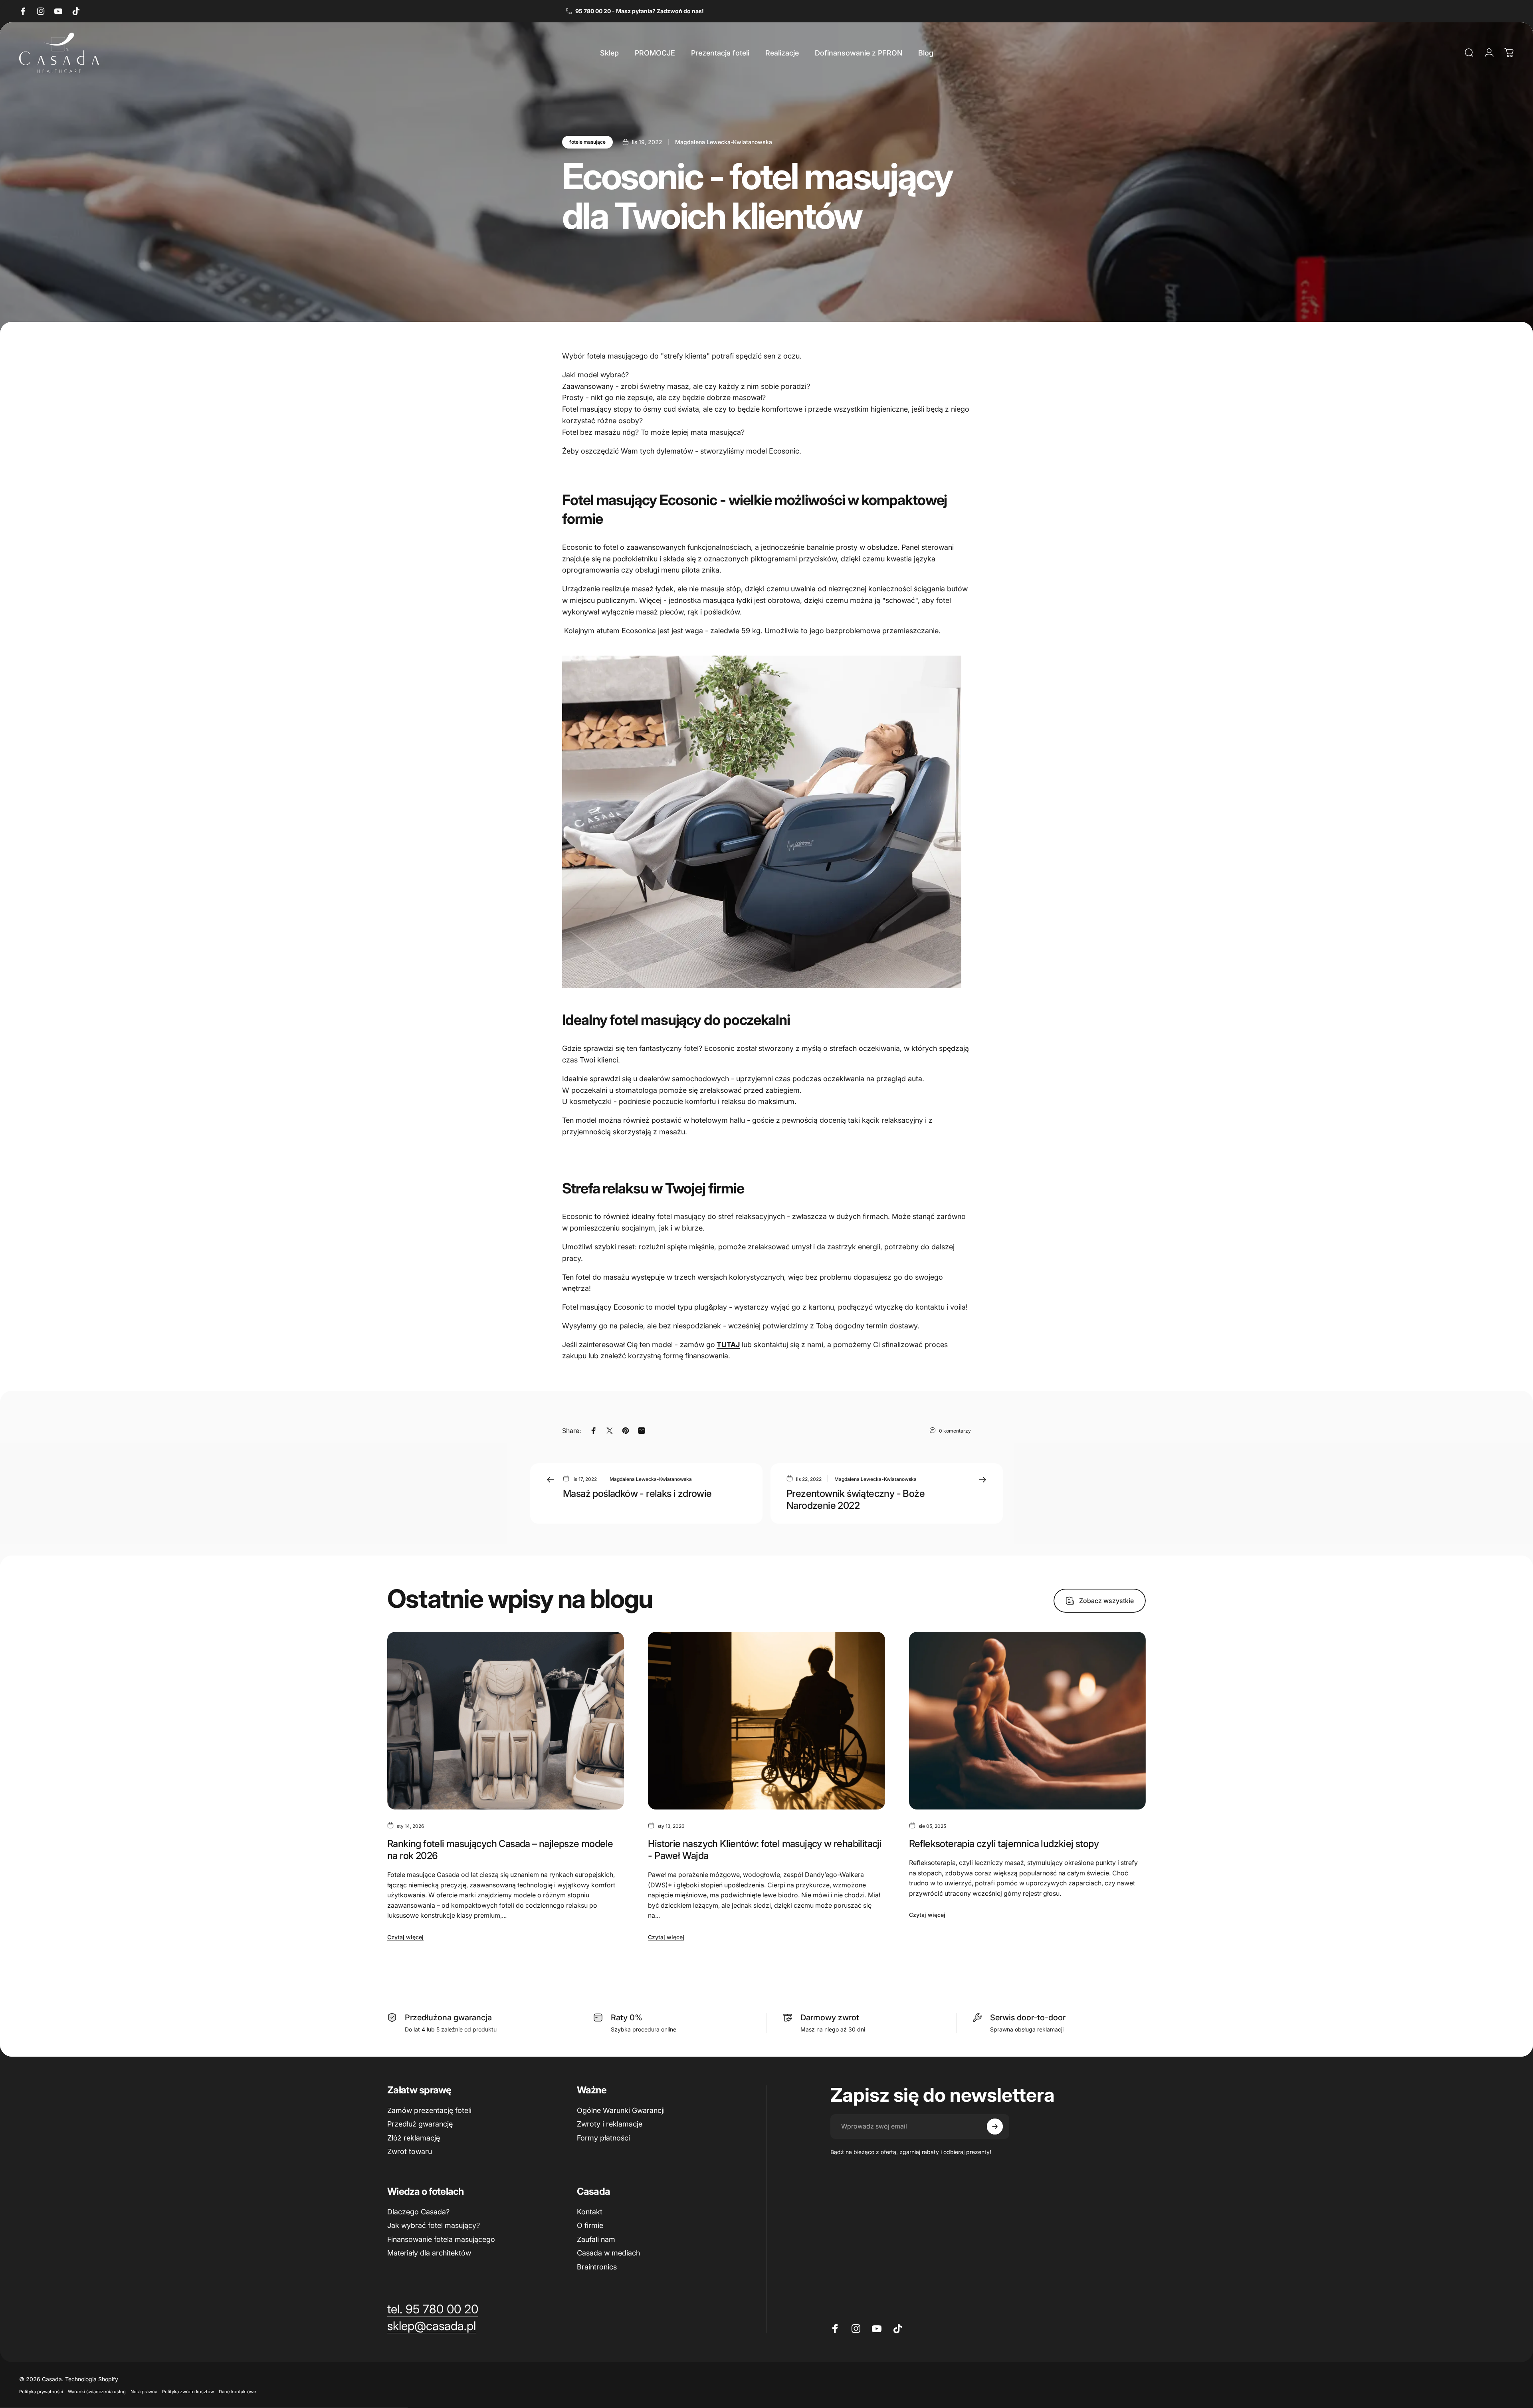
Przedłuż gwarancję (420, 2124)
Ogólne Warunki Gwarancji (621, 2110)
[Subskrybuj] (995, 2127)
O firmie (590, 2225)
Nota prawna (144, 2392)
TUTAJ (728, 1345)
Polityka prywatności (41, 2392)
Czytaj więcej (405, 1937)
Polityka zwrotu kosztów (188, 2392)
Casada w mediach (608, 2253)
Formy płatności (603, 2138)
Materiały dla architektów (429, 2253)
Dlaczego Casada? (418, 2212)
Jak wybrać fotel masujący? (434, 2225)
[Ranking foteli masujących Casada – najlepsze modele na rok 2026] (506, 1721)
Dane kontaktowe (238, 2392)
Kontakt (590, 2212)
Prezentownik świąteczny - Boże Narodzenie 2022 (856, 1499)
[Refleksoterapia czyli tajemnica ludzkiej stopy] (1027, 1721)
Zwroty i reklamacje (610, 2124)
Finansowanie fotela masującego (441, 2239)
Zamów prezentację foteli (429, 2110)
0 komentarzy (955, 1431)
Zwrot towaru (410, 2151)
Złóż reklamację (414, 2138)
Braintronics (597, 2267)
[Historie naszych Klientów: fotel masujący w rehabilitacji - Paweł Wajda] (766, 1721)
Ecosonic (784, 451)
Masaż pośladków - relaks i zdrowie (637, 1493)
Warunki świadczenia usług (97, 2392)
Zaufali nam (596, 2239)
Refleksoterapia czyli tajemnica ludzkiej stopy (1004, 1844)
